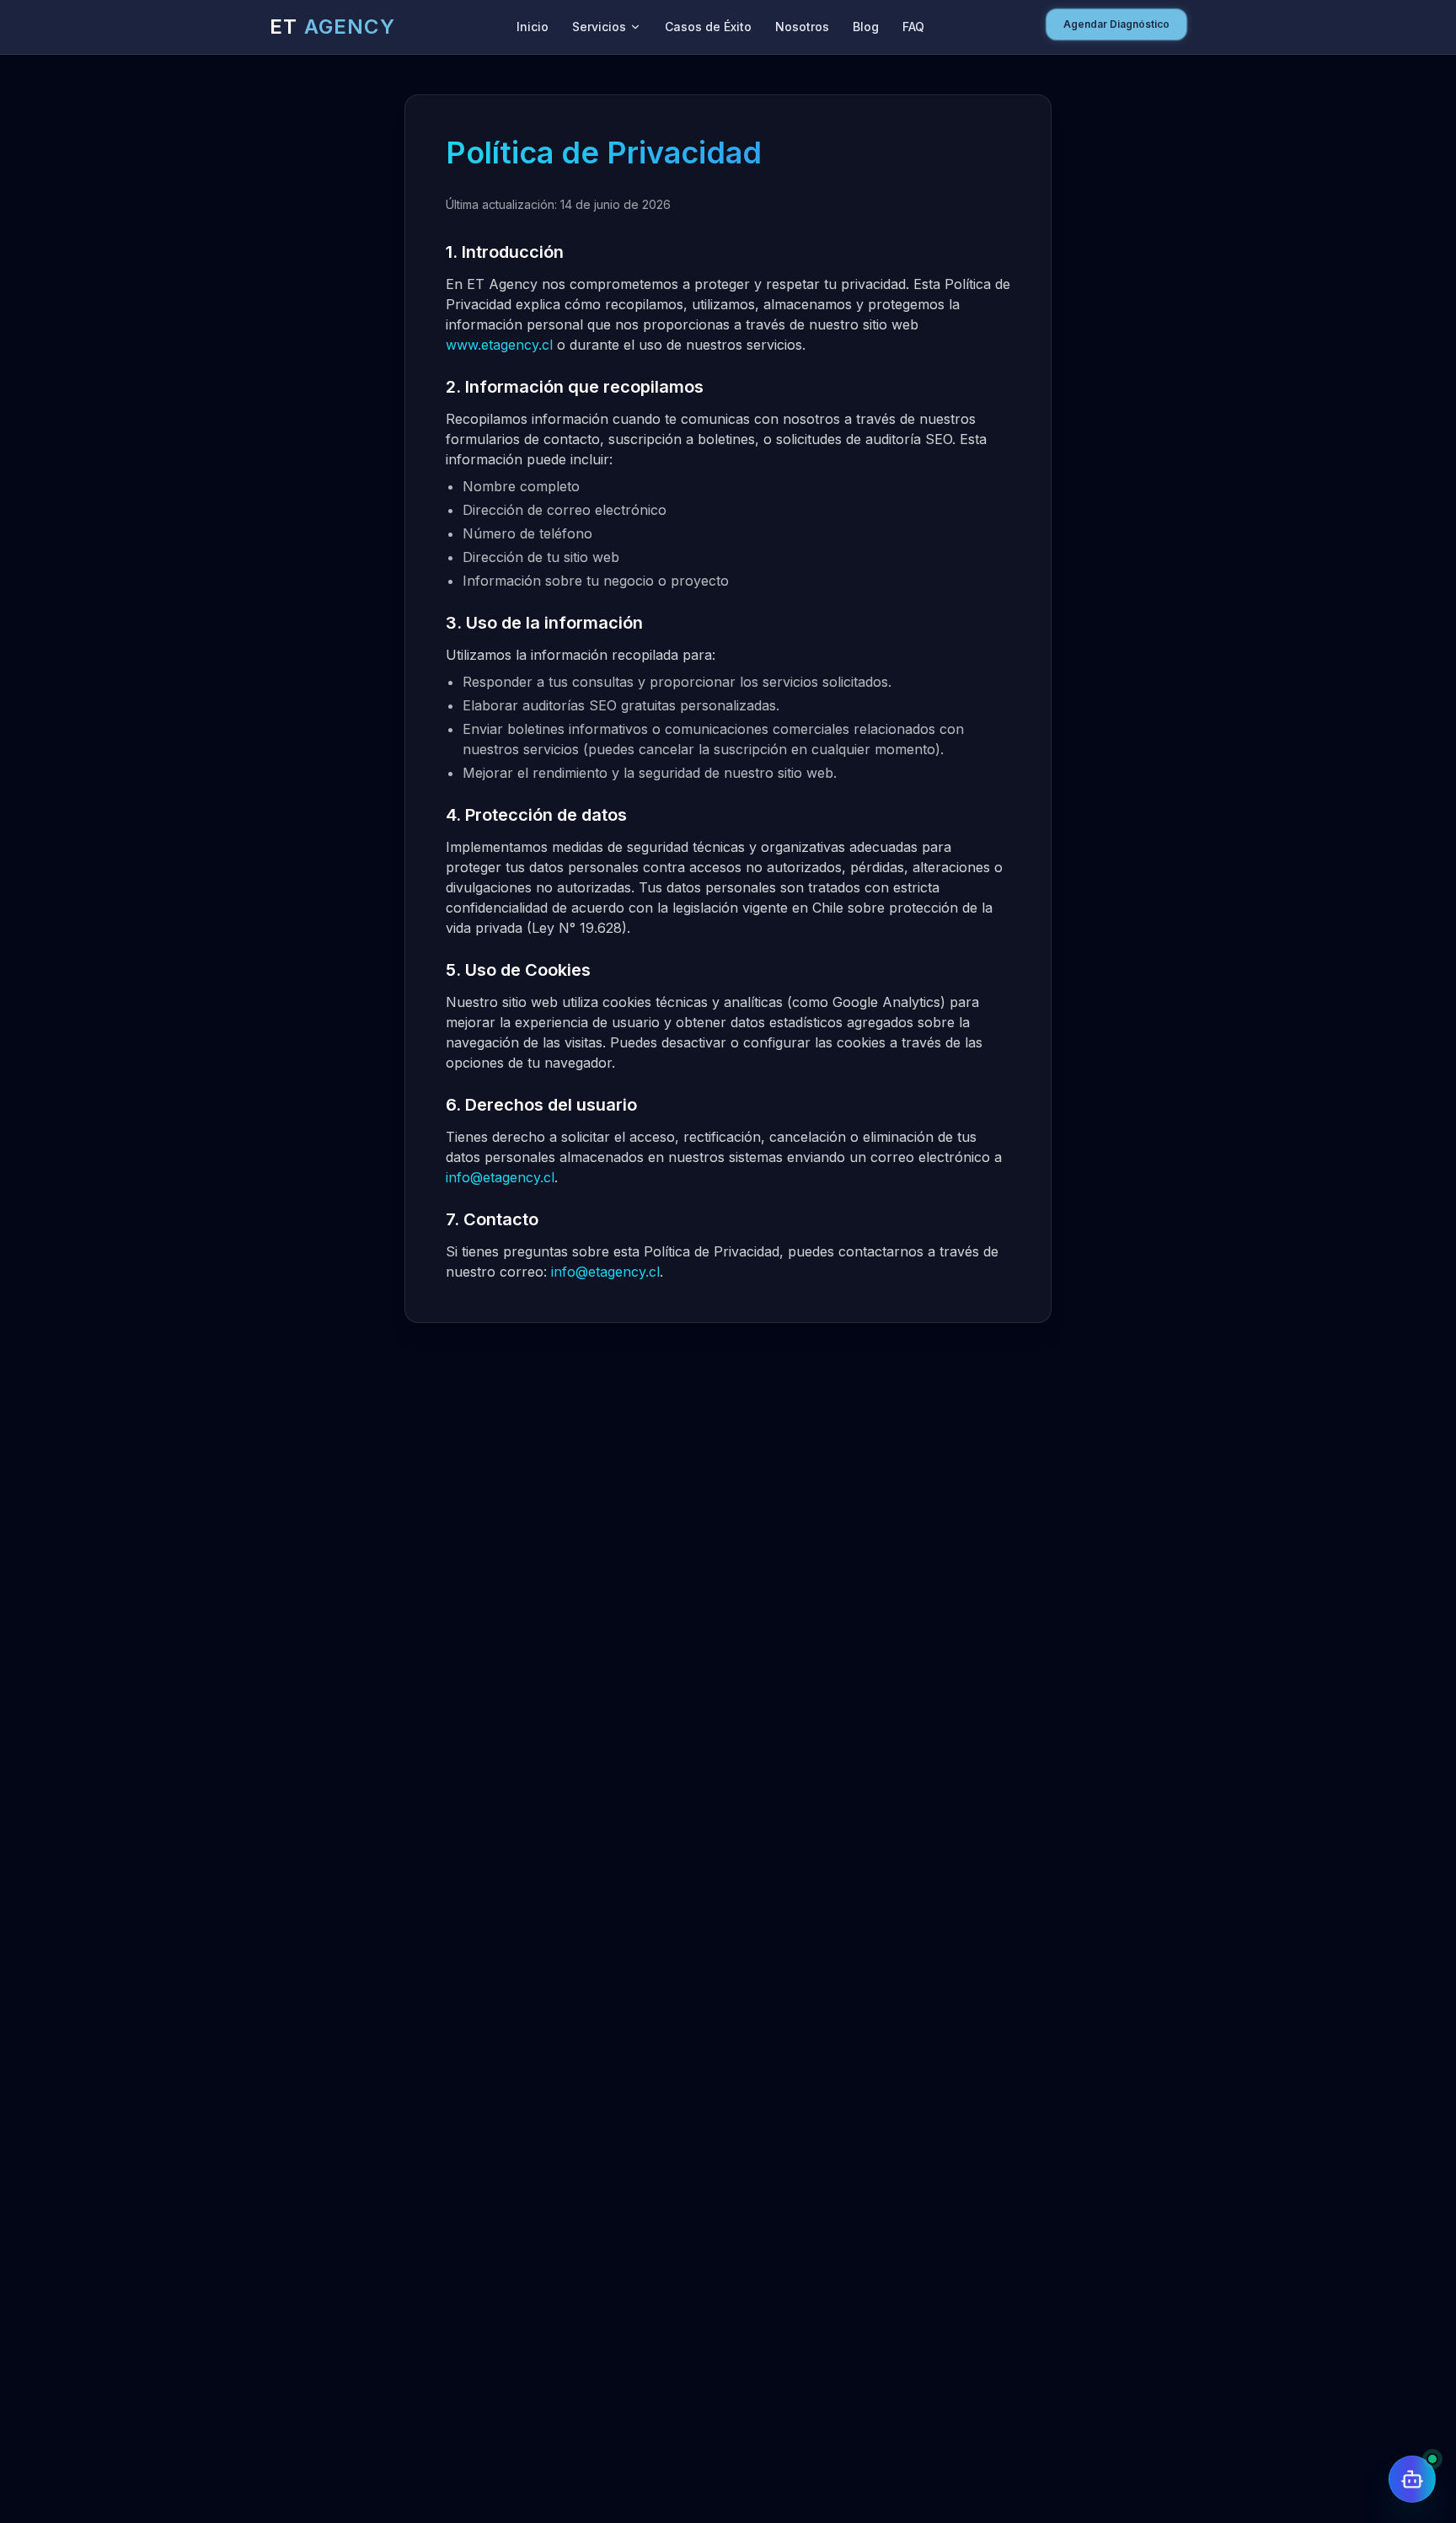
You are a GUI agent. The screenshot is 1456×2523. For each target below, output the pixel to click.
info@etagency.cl (500, 1177)
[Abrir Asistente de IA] (1412, 2479)
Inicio (533, 27)
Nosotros (802, 27)
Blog (866, 27)
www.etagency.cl (499, 345)
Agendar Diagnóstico (1116, 24)
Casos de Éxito (708, 27)
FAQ (913, 27)
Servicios (599, 27)
